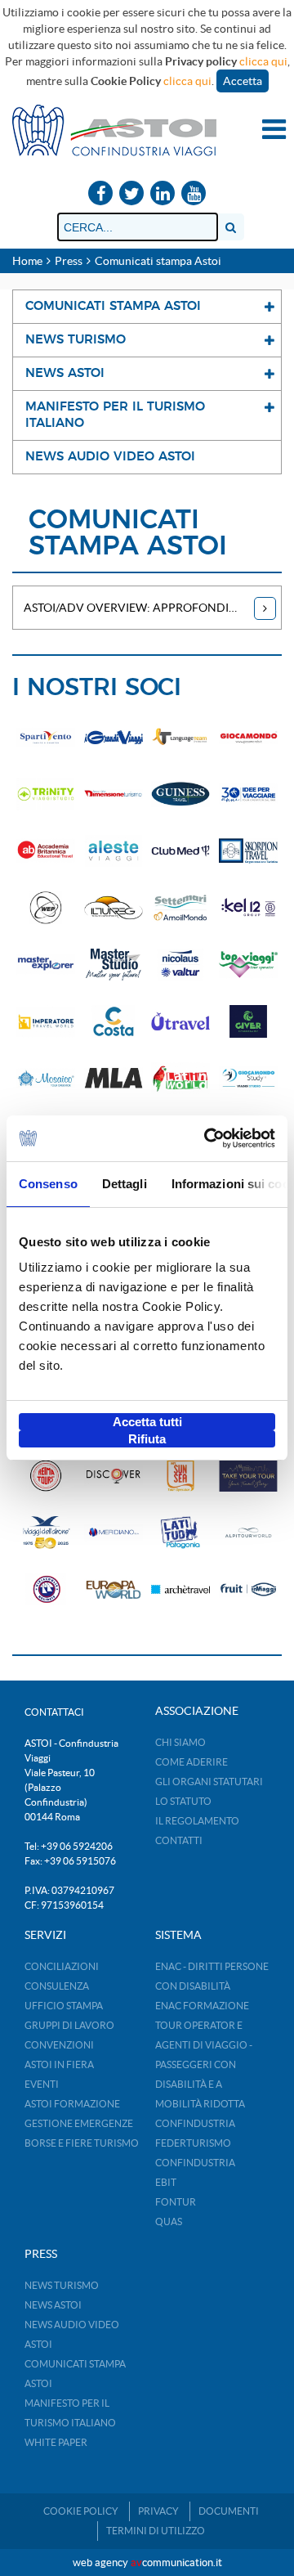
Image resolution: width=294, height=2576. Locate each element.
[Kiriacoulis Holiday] (46, 1589)
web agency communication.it (147, 2563)
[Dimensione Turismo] (114, 794)
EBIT (166, 2182)
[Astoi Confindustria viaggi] (114, 129)
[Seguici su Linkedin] (163, 194)
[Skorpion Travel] (249, 851)
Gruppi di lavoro (69, 2025)
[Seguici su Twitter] (131, 194)
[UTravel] (181, 1021)
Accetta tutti (147, 1422)
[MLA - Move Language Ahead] (114, 1078)
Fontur (176, 2202)
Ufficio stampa (64, 2006)
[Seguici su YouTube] (194, 194)
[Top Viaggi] (249, 965)
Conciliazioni (62, 1966)
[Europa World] (114, 1589)
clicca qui (263, 61)
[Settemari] (181, 907)
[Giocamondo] (249, 737)
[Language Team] (181, 737)
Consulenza (57, 1986)
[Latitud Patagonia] (181, 1532)
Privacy (158, 2511)
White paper (56, 2442)
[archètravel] (181, 1589)
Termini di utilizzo (156, 2531)
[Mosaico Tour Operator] (46, 1078)
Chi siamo (180, 1742)
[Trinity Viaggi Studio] (46, 794)
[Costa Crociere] (114, 1021)
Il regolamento (197, 1821)
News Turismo (62, 2285)
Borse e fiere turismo (82, 2143)
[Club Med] (181, 851)
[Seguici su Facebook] (100, 194)
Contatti (179, 1840)
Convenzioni (59, 2045)
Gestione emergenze (79, 2123)
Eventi (42, 2084)
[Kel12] (249, 907)
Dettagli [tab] (125, 1184)
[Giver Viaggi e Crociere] (249, 1021)
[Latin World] (181, 1078)
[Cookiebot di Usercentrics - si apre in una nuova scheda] (207, 1138)
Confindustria (195, 2123)
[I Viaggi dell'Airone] (46, 1532)
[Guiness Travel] (181, 794)
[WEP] (46, 907)
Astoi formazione (72, 2104)
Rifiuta (147, 1439)
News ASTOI (53, 2305)
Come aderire (192, 1762)
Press (69, 261)
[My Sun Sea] (181, 1476)
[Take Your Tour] (249, 1476)
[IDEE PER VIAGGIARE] (249, 794)
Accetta (243, 81)
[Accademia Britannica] (46, 851)
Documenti (229, 2511)
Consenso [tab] (48, 1184)
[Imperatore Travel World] (46, 1021)
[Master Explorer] (46, 965)
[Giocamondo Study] (249, 1078)
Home (27, 261)
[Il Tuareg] (114, 907)
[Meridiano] (114, 1532)
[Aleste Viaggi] (114, 851)
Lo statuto (183, 1801)
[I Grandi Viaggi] (114, 737)
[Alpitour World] (249, 1532)
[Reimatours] (46, 1476)
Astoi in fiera (59, 2064)
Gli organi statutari (209, 1782)
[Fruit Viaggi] (249, 1589)
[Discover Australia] (114, 1476)
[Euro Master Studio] (114, 965)
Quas (169, 2221)
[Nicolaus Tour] (181, 965)
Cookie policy (81, 2511)
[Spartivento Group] (46, 737)
